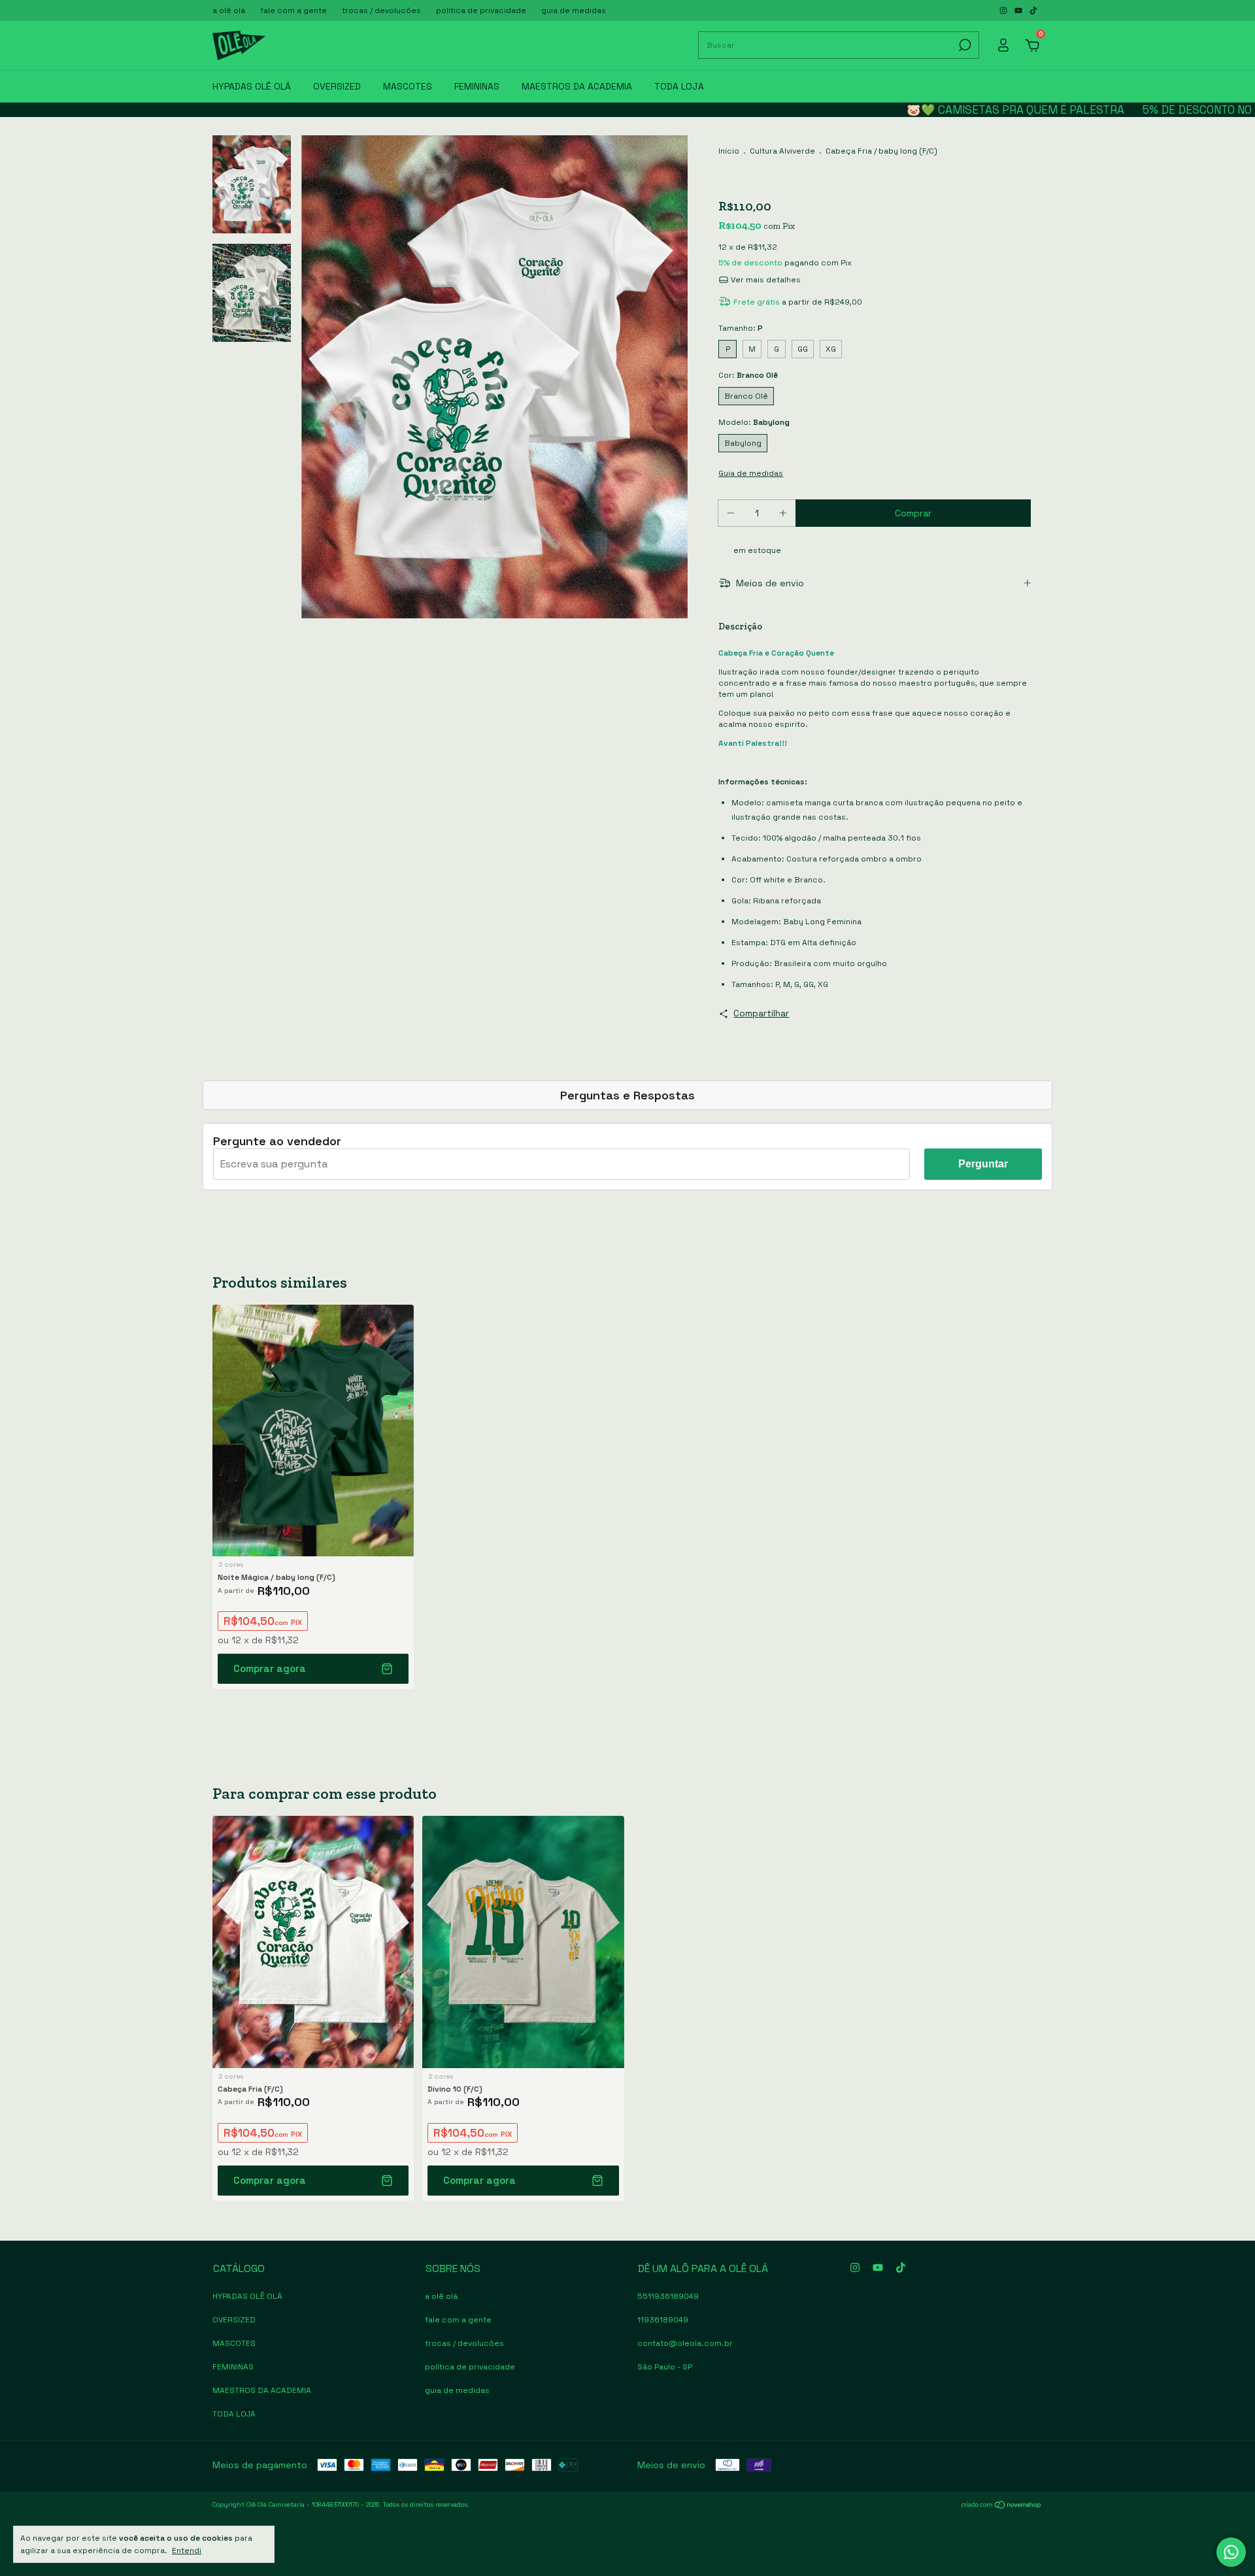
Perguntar (983, 1164)
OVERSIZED (337, 86)
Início (729, 151)
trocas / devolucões (381, 10)
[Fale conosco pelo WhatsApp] (1231, 2552)
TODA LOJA (679, 86)
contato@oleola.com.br (685, 2343)
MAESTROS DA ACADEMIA (577, 86)
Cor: (748, 375)
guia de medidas (574, 10)
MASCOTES (408, 86)
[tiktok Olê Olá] (1033, 10)
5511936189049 (668, 2296)
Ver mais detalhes (765, 280)
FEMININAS (477, 86)
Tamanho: (741, 328)
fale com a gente (293, 10)
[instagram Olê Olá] (1004, 10)
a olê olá (229, 10)
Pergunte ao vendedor (277, 1141)
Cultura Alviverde (782, 151)
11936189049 (663, 2320)
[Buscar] (964, 45)
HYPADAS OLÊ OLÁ (252, 86)
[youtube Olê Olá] (1019, 10)
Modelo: (754, 422)
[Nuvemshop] (1002, 2506)
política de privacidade (481, 10)
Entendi (187, 2551)
